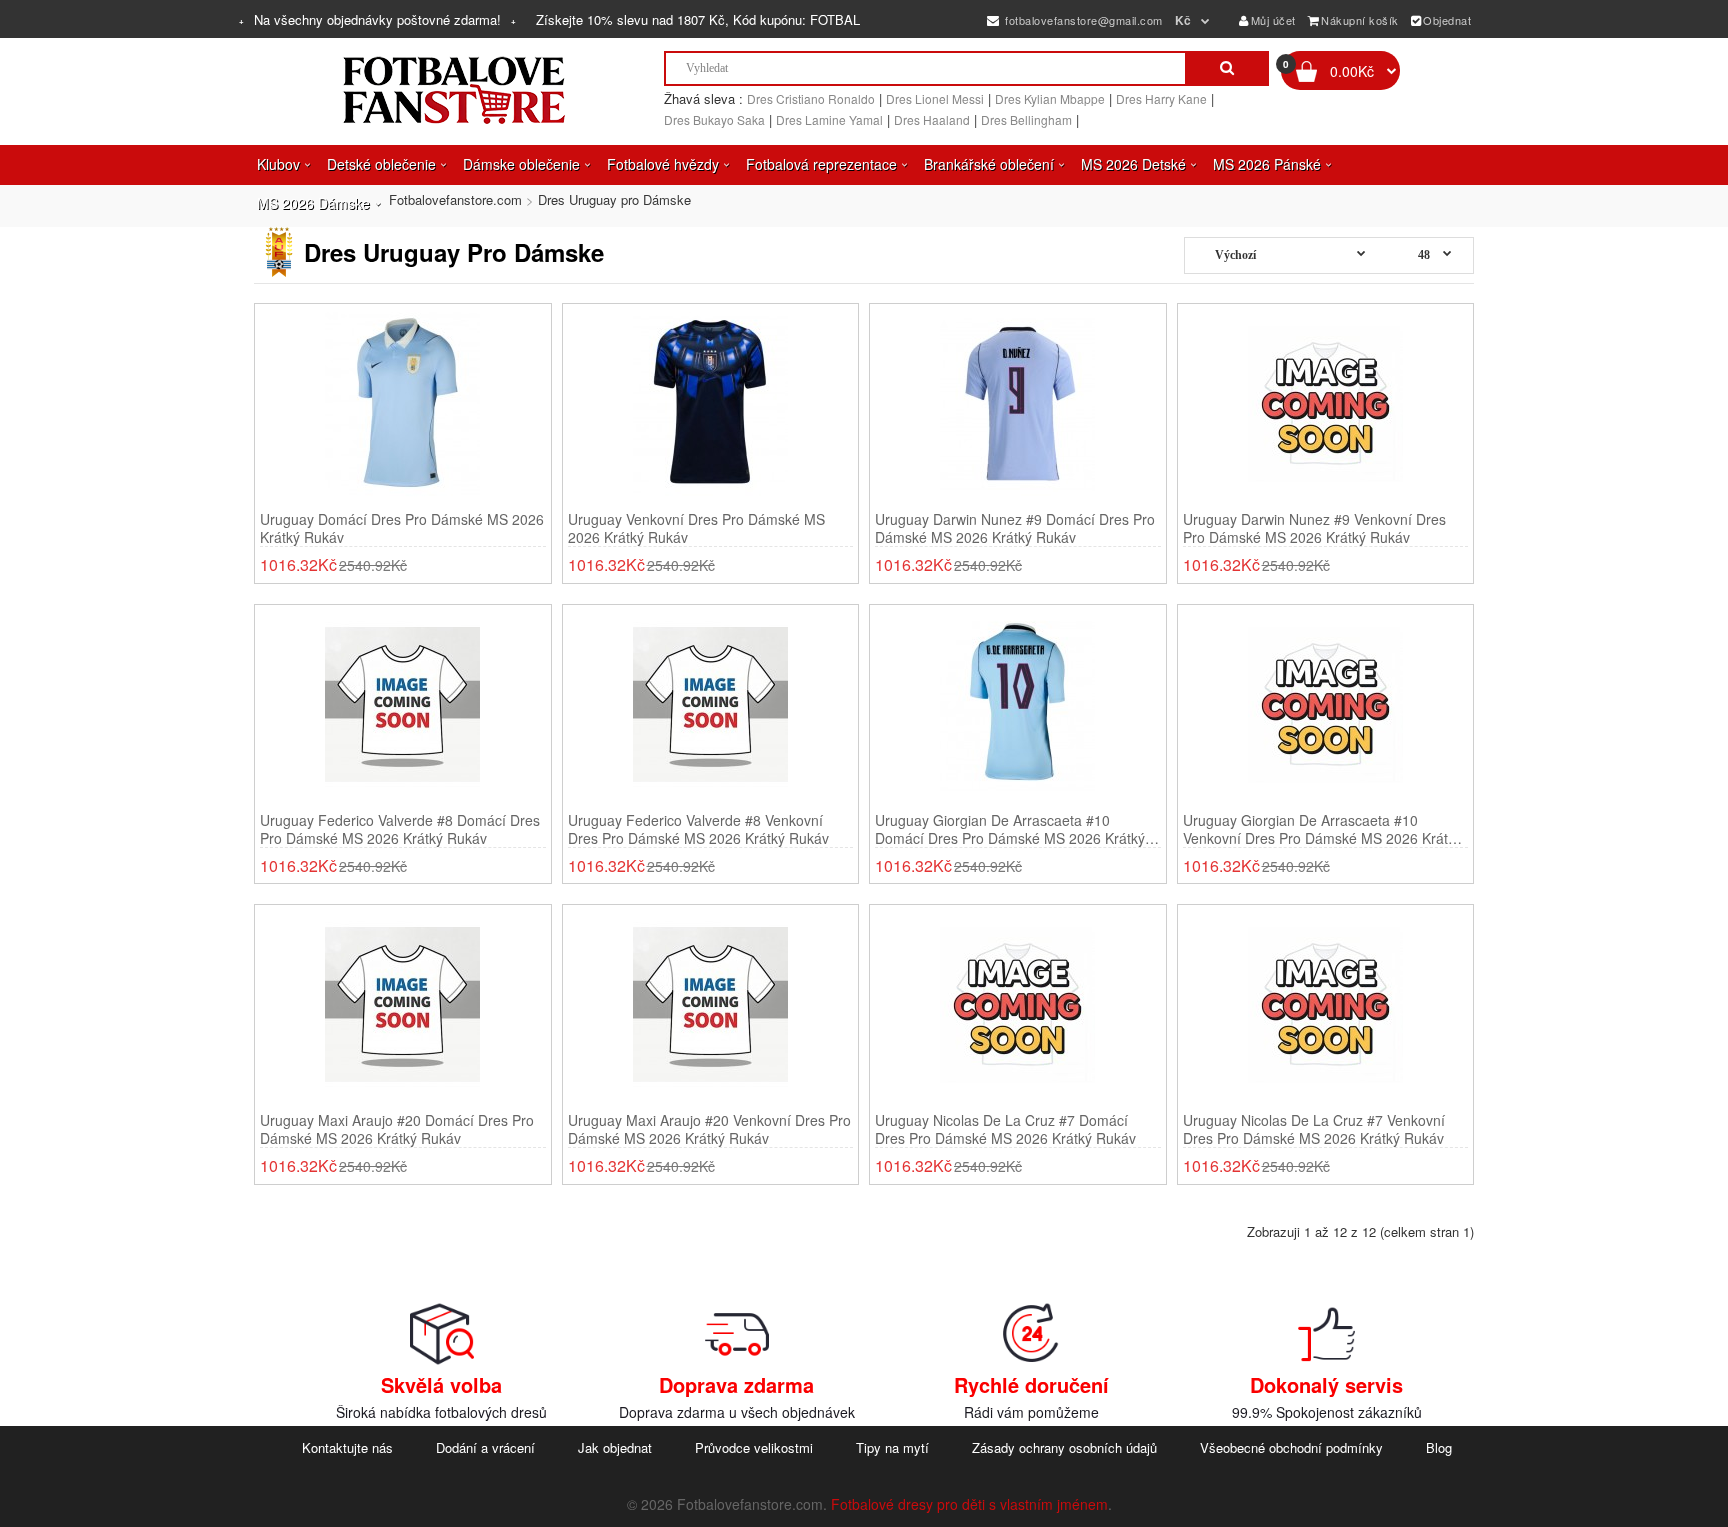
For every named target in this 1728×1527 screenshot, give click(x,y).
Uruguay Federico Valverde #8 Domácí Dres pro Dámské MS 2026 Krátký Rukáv (400, 829)
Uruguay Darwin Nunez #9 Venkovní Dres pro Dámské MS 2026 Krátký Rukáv (1314, 528)
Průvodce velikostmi (754, 1447)
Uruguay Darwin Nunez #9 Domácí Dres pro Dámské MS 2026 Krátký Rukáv (1015, 528)
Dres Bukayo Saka (714, 119)
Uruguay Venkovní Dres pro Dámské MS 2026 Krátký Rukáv (696, 528)
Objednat (1447, 20)
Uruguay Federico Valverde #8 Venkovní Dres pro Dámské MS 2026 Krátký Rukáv (698, 829)
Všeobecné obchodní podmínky (1291, 1447)
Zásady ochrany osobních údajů (1064, 1447)
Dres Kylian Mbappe (1050, 98)
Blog (1439, 1447)
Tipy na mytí (892, 1447)
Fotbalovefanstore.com (455, 199)
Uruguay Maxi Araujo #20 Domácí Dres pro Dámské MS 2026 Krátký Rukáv (397, 1129)
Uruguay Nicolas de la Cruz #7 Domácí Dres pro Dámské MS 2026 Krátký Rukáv (1005, 1129)
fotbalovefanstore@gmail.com (1082, 20)
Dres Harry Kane (1161, 98)
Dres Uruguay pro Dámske (614, 199)
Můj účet (1273, 20)
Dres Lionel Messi (935, 98)
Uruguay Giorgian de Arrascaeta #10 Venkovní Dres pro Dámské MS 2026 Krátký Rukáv (1322, 829)
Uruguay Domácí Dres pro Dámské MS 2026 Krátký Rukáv (402, 528)
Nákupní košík (1360, 20)
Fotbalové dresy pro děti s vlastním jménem (969, 1504)
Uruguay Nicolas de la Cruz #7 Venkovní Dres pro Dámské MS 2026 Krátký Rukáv (1314, 1129)
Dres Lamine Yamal (829, 119)
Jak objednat (615, 1447)
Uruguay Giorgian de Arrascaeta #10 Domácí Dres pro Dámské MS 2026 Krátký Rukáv (1010, 829)
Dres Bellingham (1026, 119)
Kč (1183, 20)
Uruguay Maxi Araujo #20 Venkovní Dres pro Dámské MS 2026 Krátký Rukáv (709, 1129)
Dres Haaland (932, 119)
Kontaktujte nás (347, 1447)
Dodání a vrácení (485, 1447)
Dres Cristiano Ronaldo (811, 98)
